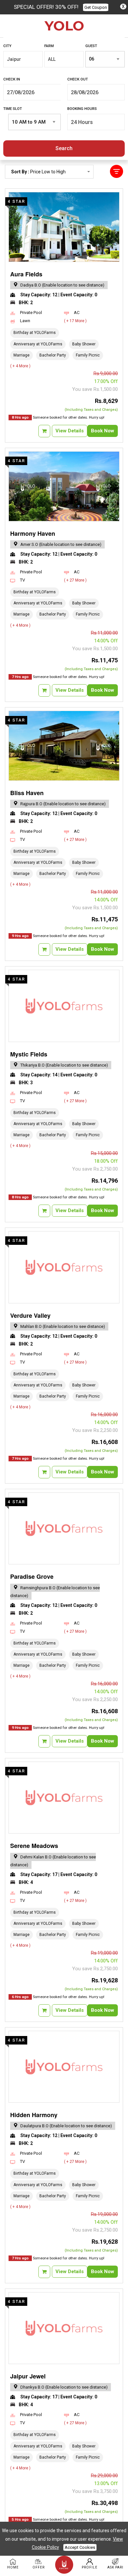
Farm (49, 46)
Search (64, 148)
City (7, 46)
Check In (12, 79)
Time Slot (13, 109)
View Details (70, 431)
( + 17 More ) (75, 321)
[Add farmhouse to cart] (44, 431)
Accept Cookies (80, 2547)
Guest (91, 46)
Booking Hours (82, 109)
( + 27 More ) (75, 580)
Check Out (78, 79)
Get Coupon (96, 7)
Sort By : (38, 174)
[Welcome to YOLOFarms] (64, 26)
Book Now (103, 431)
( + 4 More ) (20, 366)
